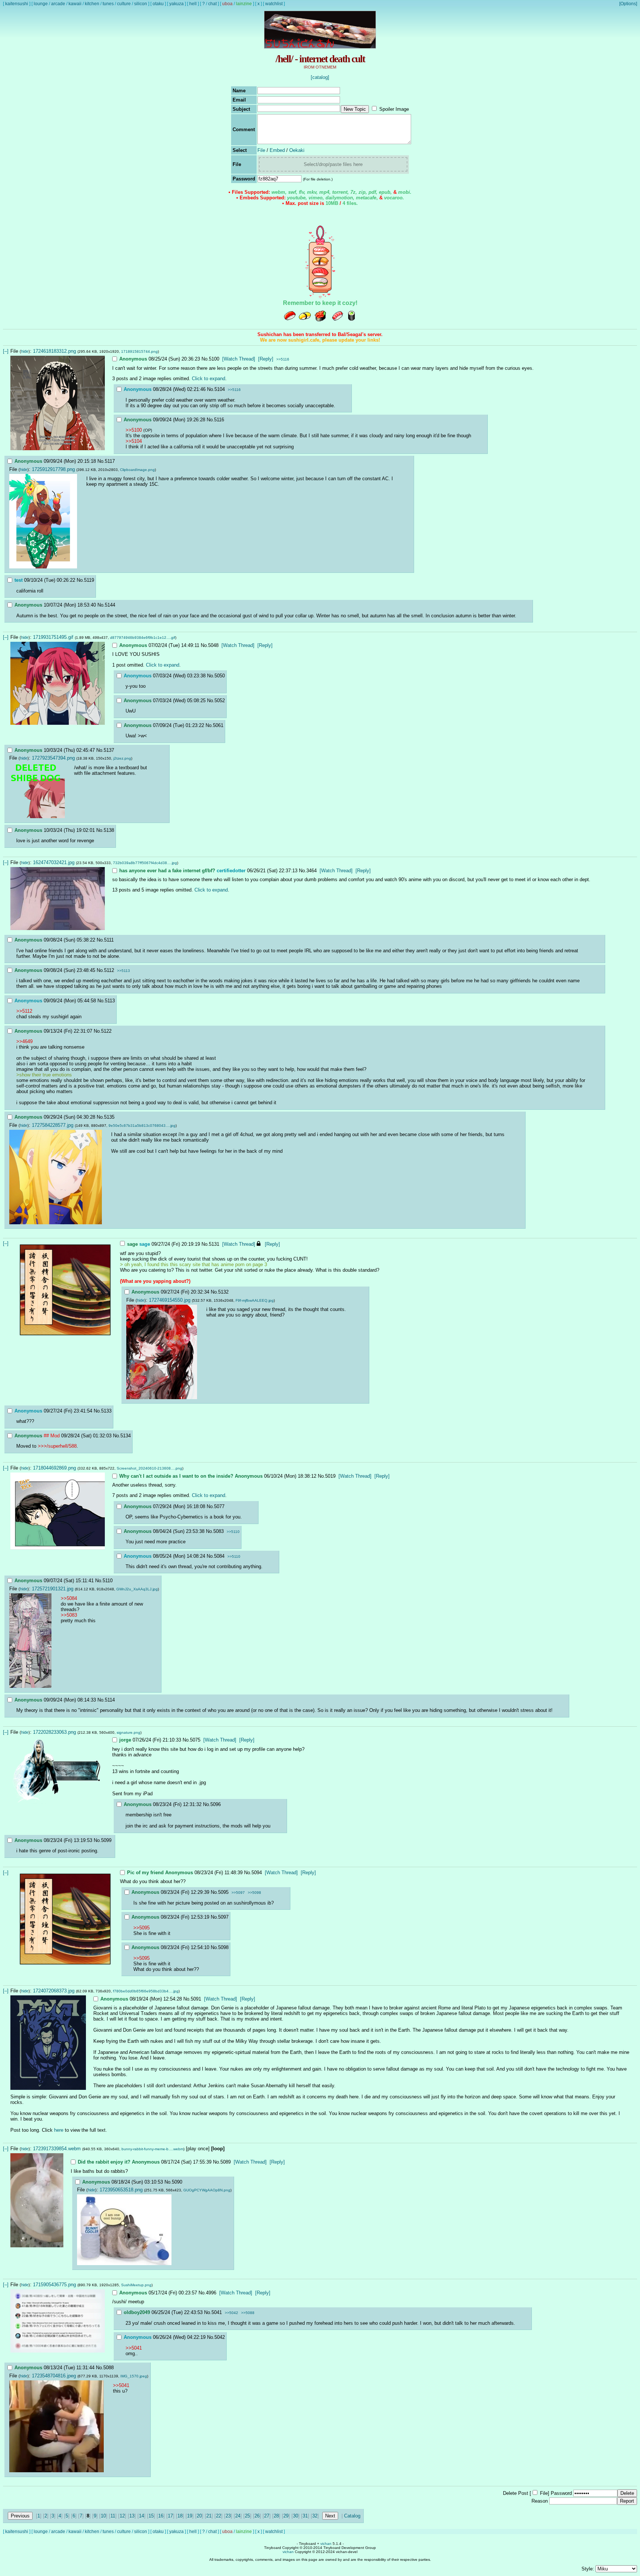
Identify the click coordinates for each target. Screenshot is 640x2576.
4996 (211, 2293)
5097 (223, 1917)
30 (296, 2516)
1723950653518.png (121, 2190)
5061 (218, 725)
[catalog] (320, 77)
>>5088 (248, 2313)
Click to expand (209, 379)
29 (286, 2516)
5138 (109, 830)
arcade (58, 4)
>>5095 (141, 1928)
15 (151, 2516)
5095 (223, 1892)
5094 (257, 1873)
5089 (226, 2162)
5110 (108, 1581)
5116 (219, 420)
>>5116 (283, 359)
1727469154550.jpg (170, 1300)
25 (247, 2516)
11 (113, 2516)
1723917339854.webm (57, 2149)
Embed (277, 150)
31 (305, 2516)
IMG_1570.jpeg (134, 2376)
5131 (214, 1244)
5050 (220, 676)
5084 (219, 1556)
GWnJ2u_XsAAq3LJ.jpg (137, 1589)
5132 (223, 1292)
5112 (109, 970)
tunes (108, 4)
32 (315, 2516)
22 (219, 2516)
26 (257, 2516)
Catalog (352, 2516)
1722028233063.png (54, 1732)
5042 (220, 2337)
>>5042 (231, 2313)
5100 (214, 359)
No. (205, 359)
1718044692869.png (54, 1468)
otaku (158, 4)
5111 (109, 940)
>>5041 (134, 2348)
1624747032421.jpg (54, 862)
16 (161, 2516)
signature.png (129, 1732)
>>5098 (254, 1893)
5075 (195, 1740)
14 (141, 2516)
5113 (110, 1001)
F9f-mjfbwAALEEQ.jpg (255, 1300)
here (59, 2130)
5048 (213, 645)
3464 (311, 871)
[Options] (628, 4)
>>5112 (24, 1011)
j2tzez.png (122, 758)
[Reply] (266, 359)
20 (199, 2516)
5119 (89, 580)
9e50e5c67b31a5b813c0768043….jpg (142, 1126)
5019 (330, 1476)
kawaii (75, 4)
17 (170, 2516)
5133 (106, 1411)
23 (228, 2516)
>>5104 (134, 441)
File (261, 150)
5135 (109, 1117)
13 (132, 2516)
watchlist (274, 4)
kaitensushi (17, 4)
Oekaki (297, 150)
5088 (109, 2368)
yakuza (176, 4)
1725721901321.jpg (53, 1589)
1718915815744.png (139, 351)
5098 (223, 1947)
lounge (41, 4)
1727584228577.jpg (53, 1125)
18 (180, 2516)
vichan (326, 2544)
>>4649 (24, 1041)
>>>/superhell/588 (57, 1446)
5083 (219, 1531)
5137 (109, 750)
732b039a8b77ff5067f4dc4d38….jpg (145, 863)
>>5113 (124, 971)
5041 (217, 2312)
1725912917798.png (53, 469)
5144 (110, 605)
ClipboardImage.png (137, 470)
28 (276, 2516)
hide (25, 351)
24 (238, 2516)
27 (267, 2516)
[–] (6, 351)
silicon (141, 4)
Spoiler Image (394, 109)
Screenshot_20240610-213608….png (149, 1468)
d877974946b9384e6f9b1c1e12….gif (143, 638)
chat (212, 4)
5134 (126, 1436)
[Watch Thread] (239, 359)
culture (124, 4)
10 (103, 2516)
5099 (106, 1840)
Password (561, 2493)
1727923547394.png (53, 758)
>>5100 (134, 430)
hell (193, 4)
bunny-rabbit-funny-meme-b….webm (152, 2149)
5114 (110, 1700)
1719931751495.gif (53, 637)
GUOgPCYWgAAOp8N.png (207, 2190)
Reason (540, 2501)
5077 (219, 1506)
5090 (177, 2182)
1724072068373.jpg (54, 1991)
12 (122, 2516)
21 (209, 2516)
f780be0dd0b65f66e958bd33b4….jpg (146, 1991)
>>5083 (69, 1615)
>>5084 (69, 1598)
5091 (196, 1999)
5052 (220, 701)
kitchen (92, 4)
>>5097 (238, 1893)
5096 (216, 1804)
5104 (220, 389)
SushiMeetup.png (136, 2285)
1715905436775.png (54, 2285)
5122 (106, 1031)
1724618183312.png (54, 351)
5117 (110, 461)
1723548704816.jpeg (54, 2376)
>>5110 (233, 1532)
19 (190, 2516)
